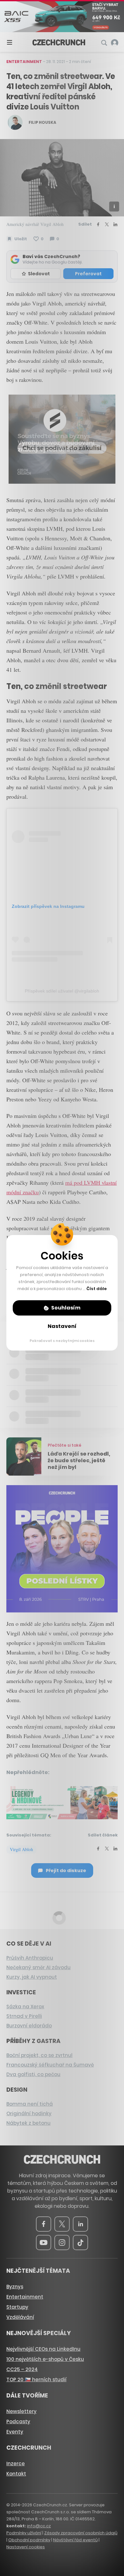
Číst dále (97, 1289)
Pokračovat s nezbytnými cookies (62, 1341)
